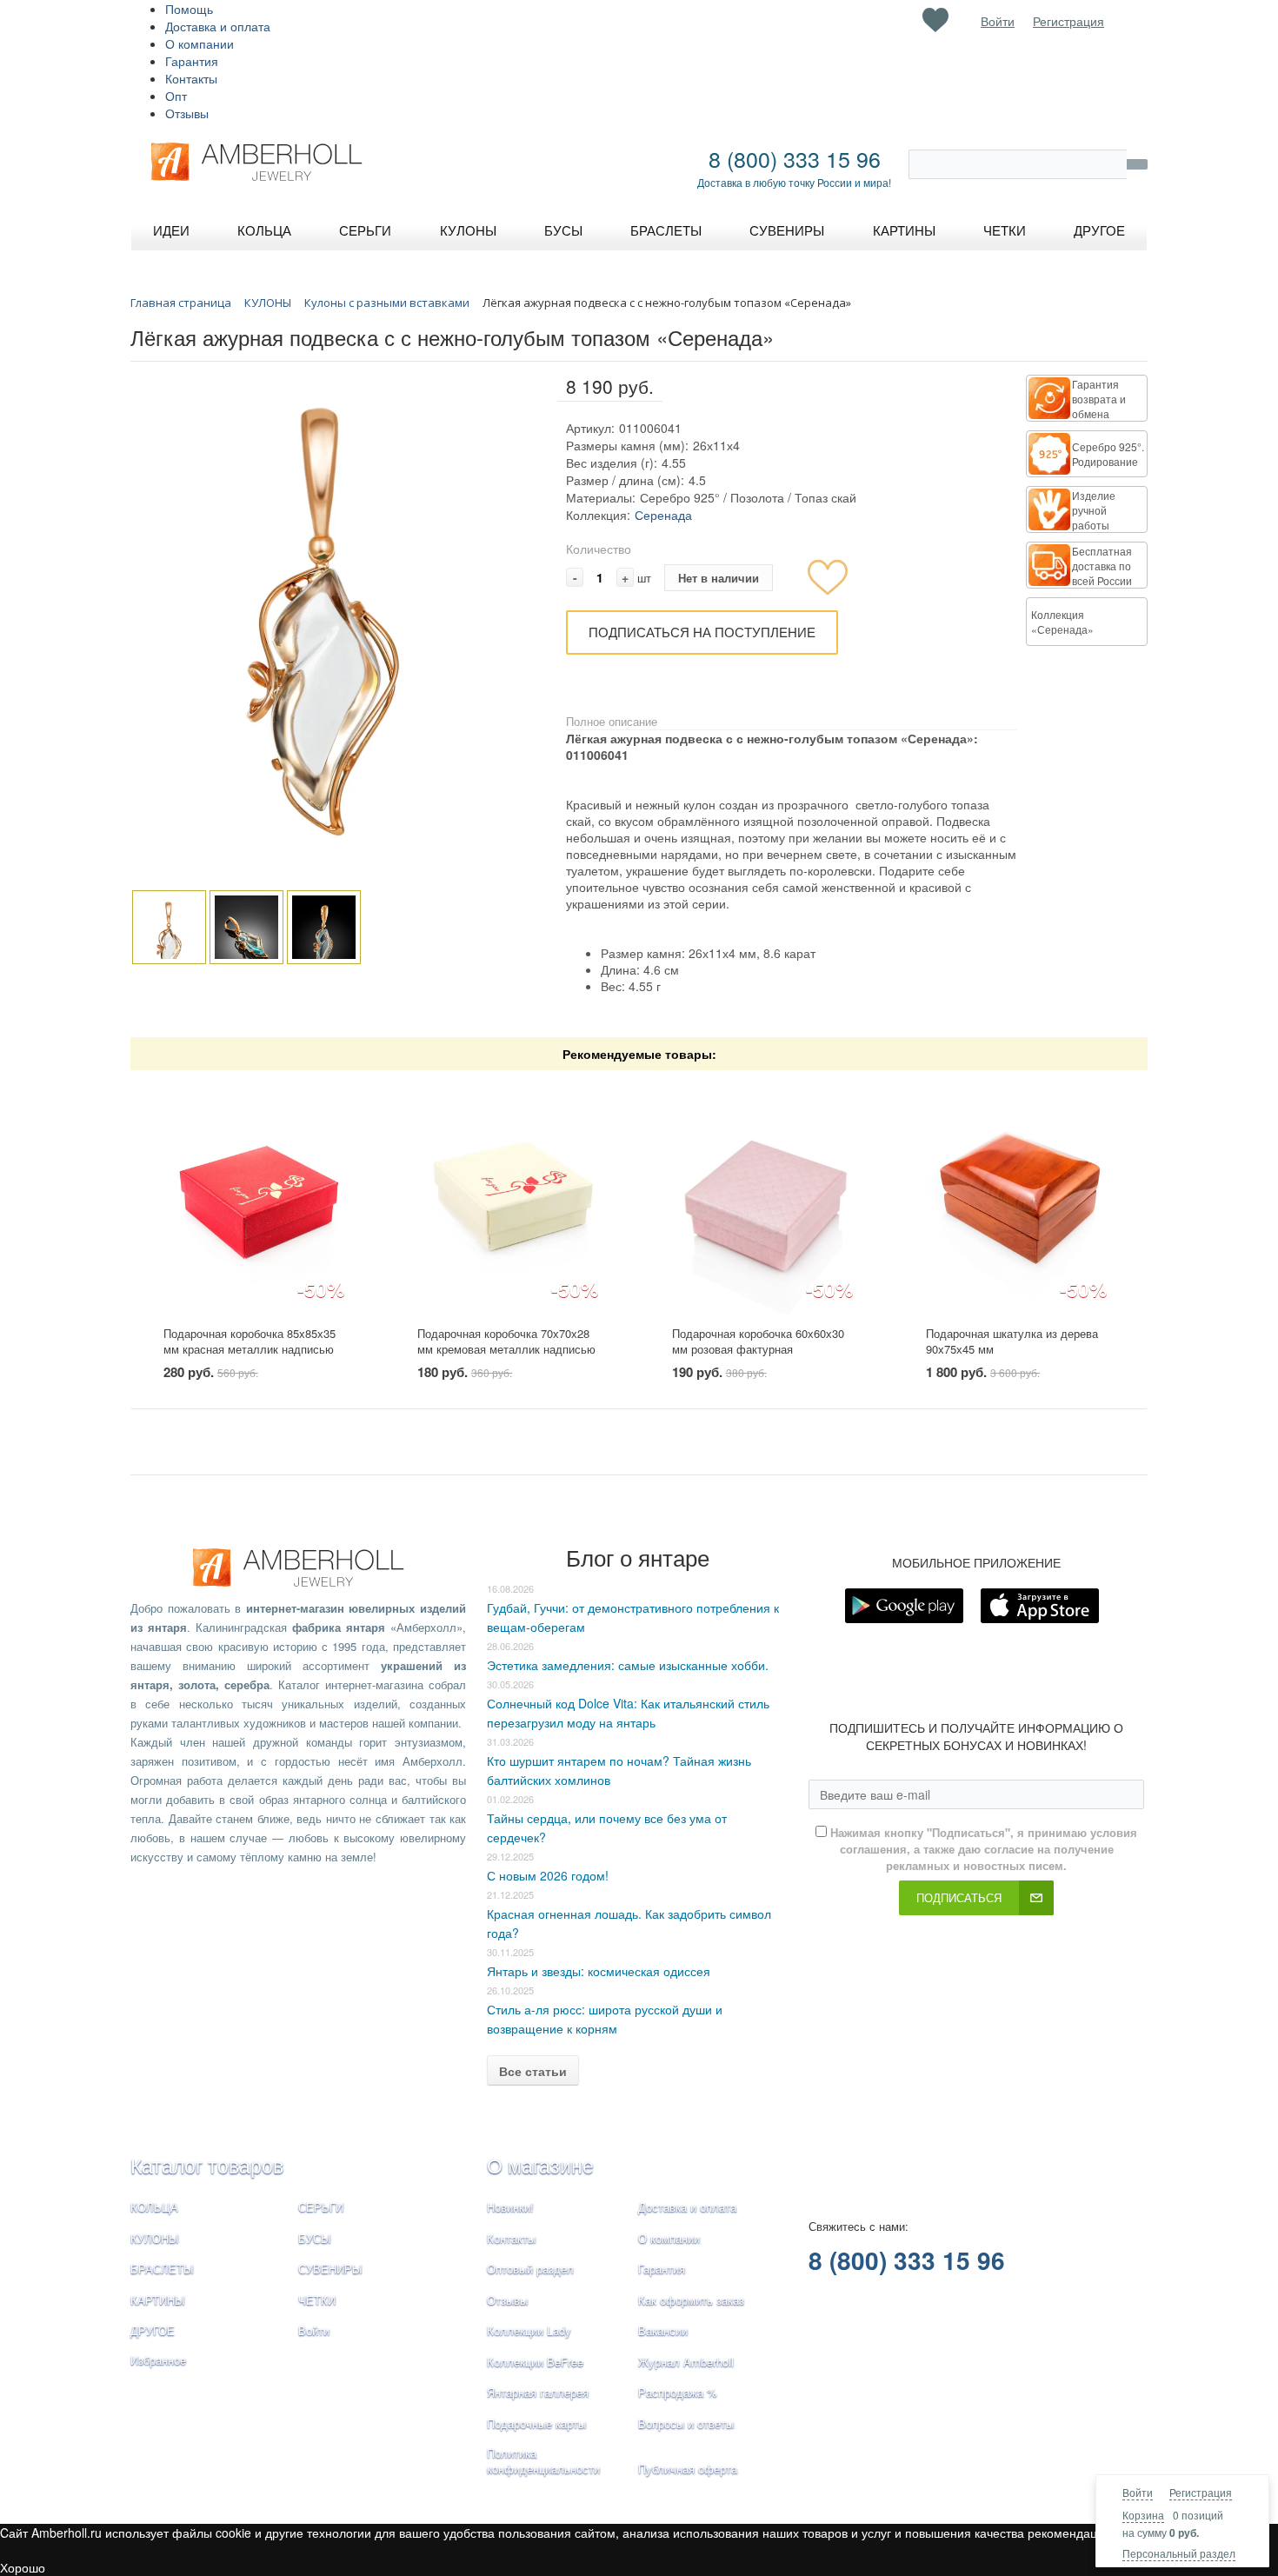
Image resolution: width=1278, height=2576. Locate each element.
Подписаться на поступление (702, 632)
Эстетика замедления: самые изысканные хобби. (628, 1665)
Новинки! (510, 2207)
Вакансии (663, 2330)
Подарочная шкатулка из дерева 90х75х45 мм (1012, 1341)
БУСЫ (315, 2238)
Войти (1138, 2492)
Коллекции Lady (529, 2330)
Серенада (663, 515)
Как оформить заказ (691, 2300)
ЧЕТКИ (317, 2300)
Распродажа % (678, 2392)
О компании (200, 43)
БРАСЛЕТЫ (162, 2269)
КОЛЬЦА (154, 2207)
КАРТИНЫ (158, 2300)
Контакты (191, 78)
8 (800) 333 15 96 (795, 158)
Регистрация (1201, 2492)
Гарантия (192, 61)
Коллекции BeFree (535, 2362)
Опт (176, 96)
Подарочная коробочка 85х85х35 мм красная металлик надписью (250, 1341)
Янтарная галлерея (538, 2392)
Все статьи (533, 2071)
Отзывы (187, 113)
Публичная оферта (688, 2469)
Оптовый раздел (530, 2269)
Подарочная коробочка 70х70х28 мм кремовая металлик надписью (506, 1341)
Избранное (158, 2360)
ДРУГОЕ (153, 2330)
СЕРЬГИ (321, 2207)
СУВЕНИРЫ (330, 2269)
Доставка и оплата (218, 26)
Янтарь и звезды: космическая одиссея (599, 1971)
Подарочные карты (536, 2423)
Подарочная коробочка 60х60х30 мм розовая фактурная (758, 1341)
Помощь (189, 9)
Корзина (1143, 2515)
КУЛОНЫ (155, 2238)
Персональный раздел (1179, 2553)
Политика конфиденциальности (543, 2461)
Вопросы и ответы (686, 2423)
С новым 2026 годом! (548, 1875)
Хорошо (23, 2567)
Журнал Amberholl (686, 2362)
